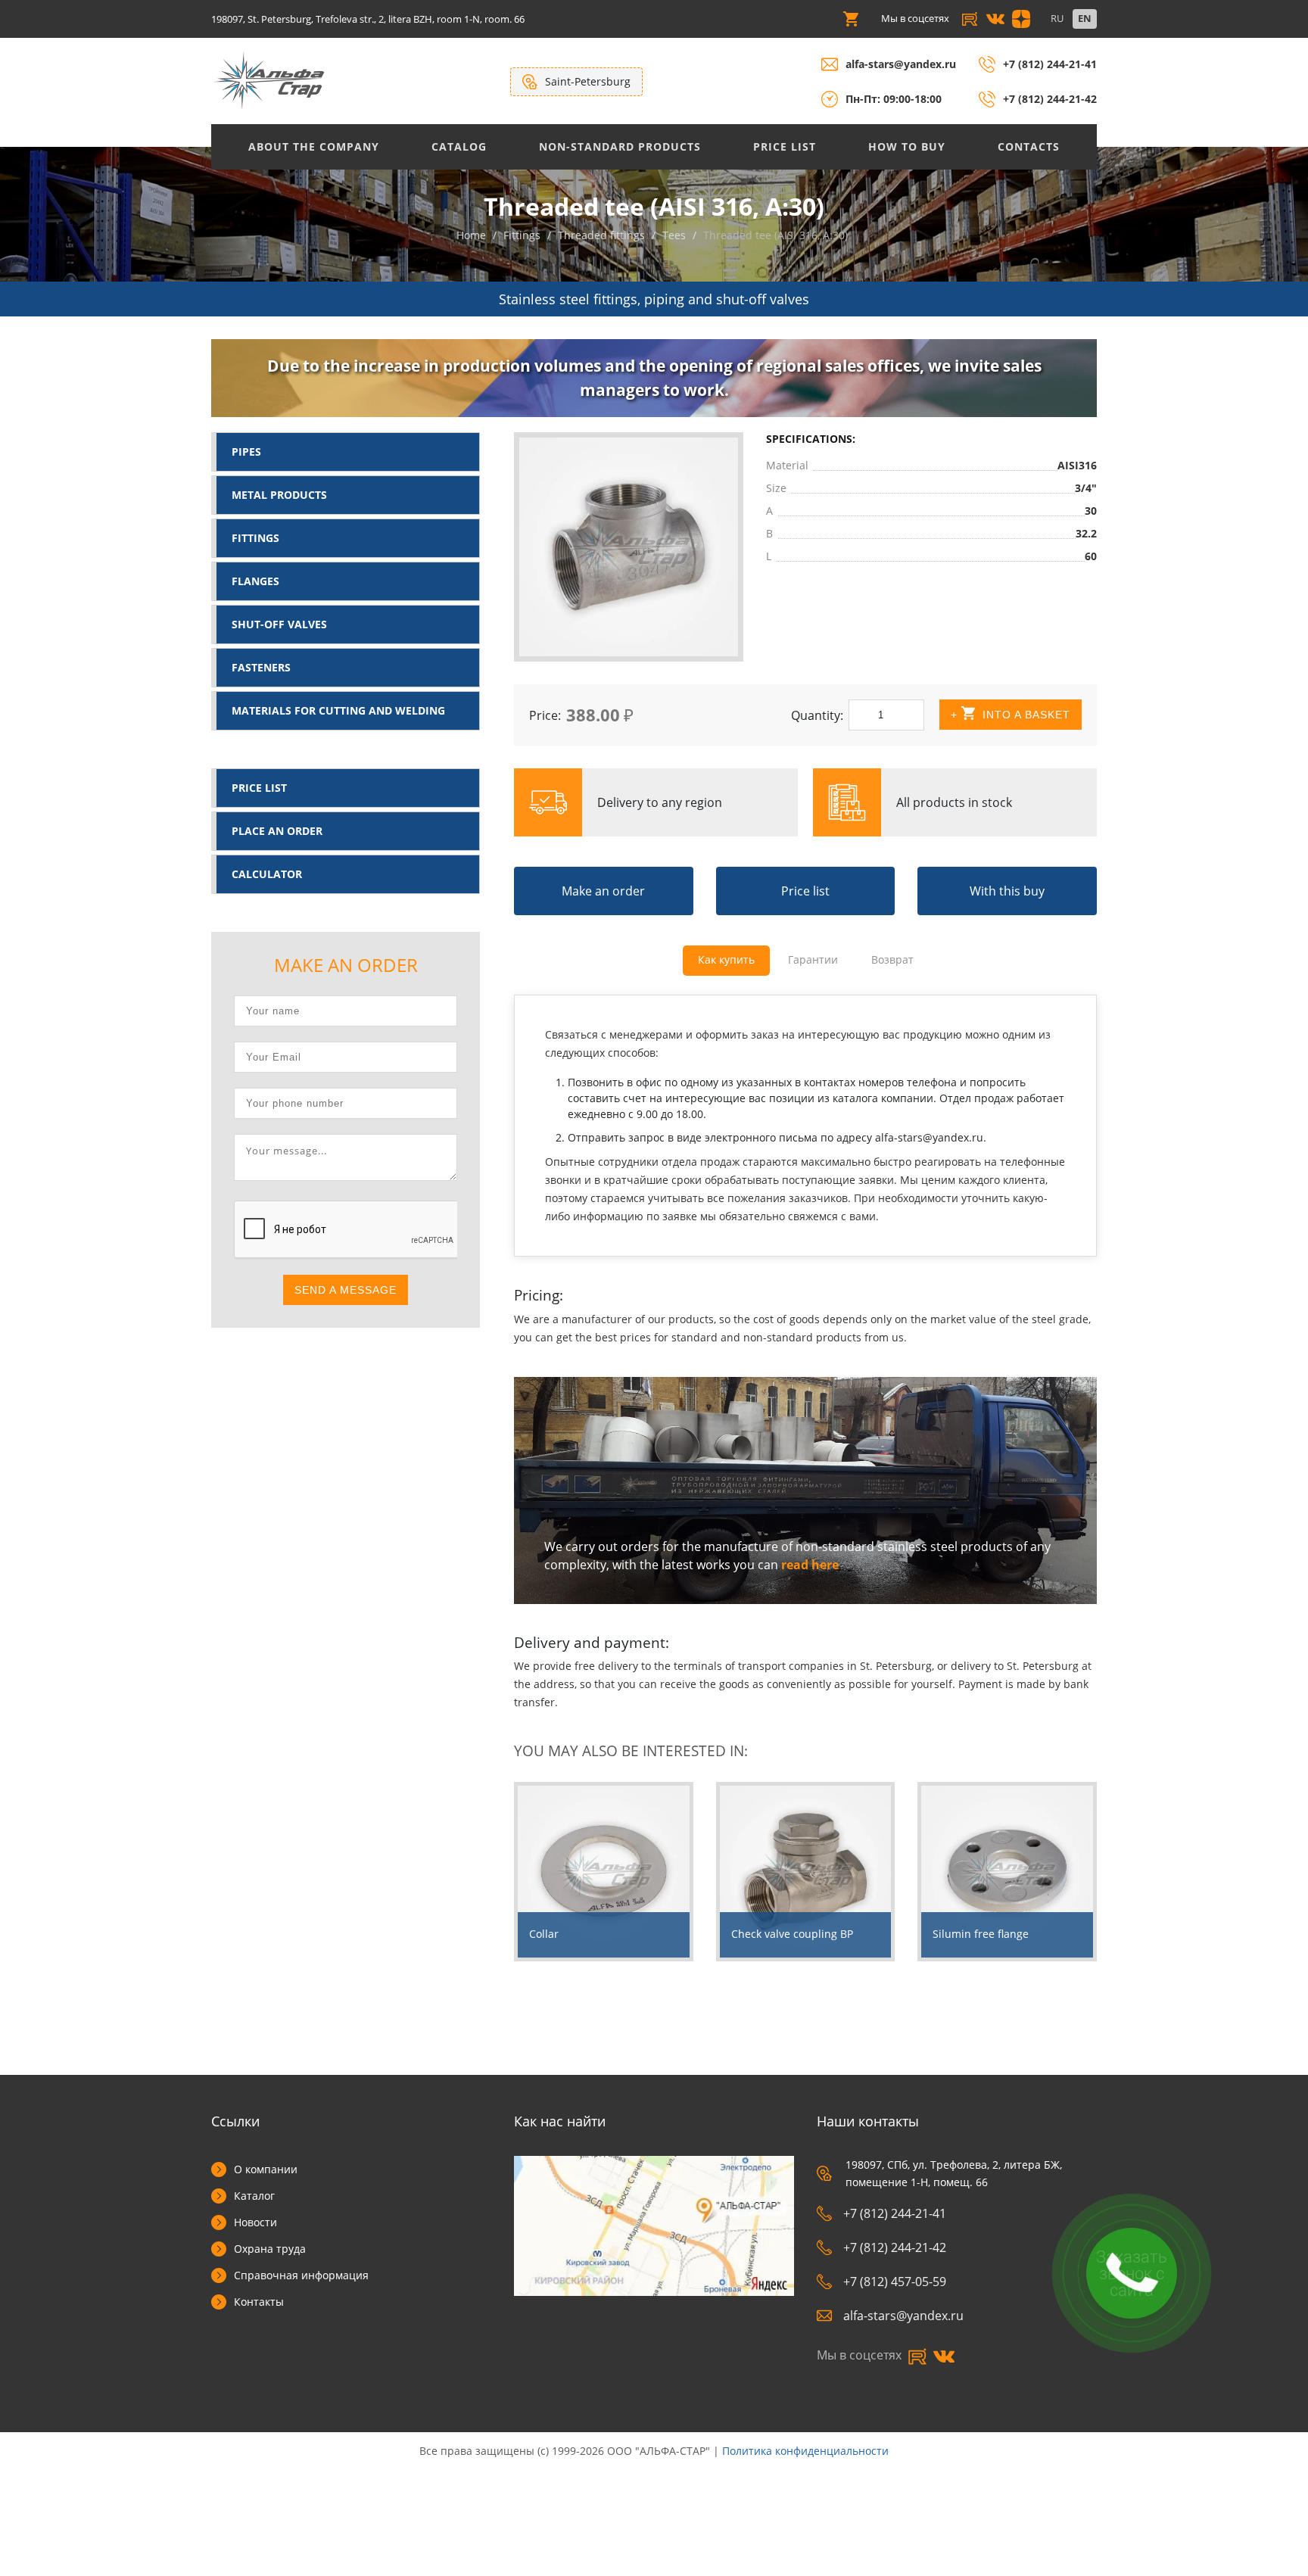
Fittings (255, 538)
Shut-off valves (279, 624)
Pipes (246, 452)
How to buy (907, 146)
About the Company (314, 146)
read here (810, 1565)
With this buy (1007, 891)
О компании (266, 2169)
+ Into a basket (1011, 715)
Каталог (254, 2196)
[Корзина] (851, 19)
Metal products (279, 495)
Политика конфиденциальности (805, 2451)
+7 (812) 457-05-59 (895, 2282)
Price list (785, 146)
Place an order (277, 831)
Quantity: (817, 715)
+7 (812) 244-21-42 (1050, 99)
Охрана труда (270, 2249)
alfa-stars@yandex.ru (901, 64)
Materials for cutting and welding (338, 710)
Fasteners (261, 667)
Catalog (459, 146)
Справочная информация (301, 2275)
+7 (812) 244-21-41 (1050, 64)
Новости (255, 2222)
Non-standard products (620, 146)
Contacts (1029, 146)
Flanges (255, 581)
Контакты (259, 2302)
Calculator (267, 874)
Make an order (603, 891)
